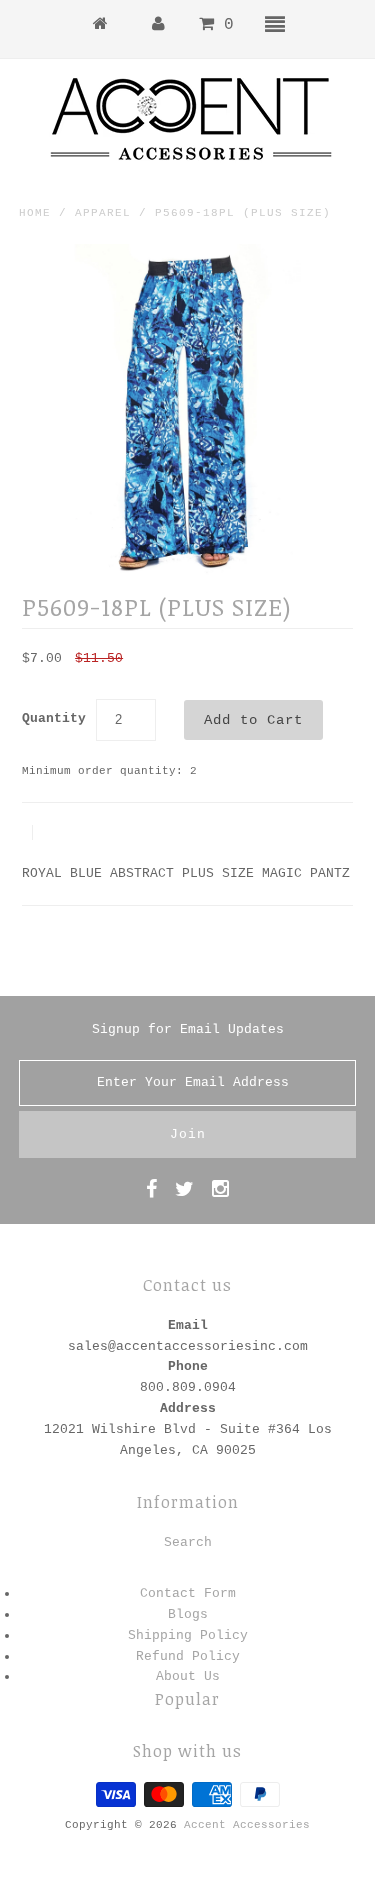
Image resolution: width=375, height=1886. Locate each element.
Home (35, 213)
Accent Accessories (247, 1825)
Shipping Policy (188, 1635)
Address (188, 1408)
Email (188, 1325)
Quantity (54, 718)
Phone (188, 1366)
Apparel (103, 213)
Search (188, 1542)
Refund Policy (188, 1656)
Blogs (188, 1614)
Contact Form (188, 1593)
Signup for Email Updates (188, 1029)
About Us (188, 1676)
